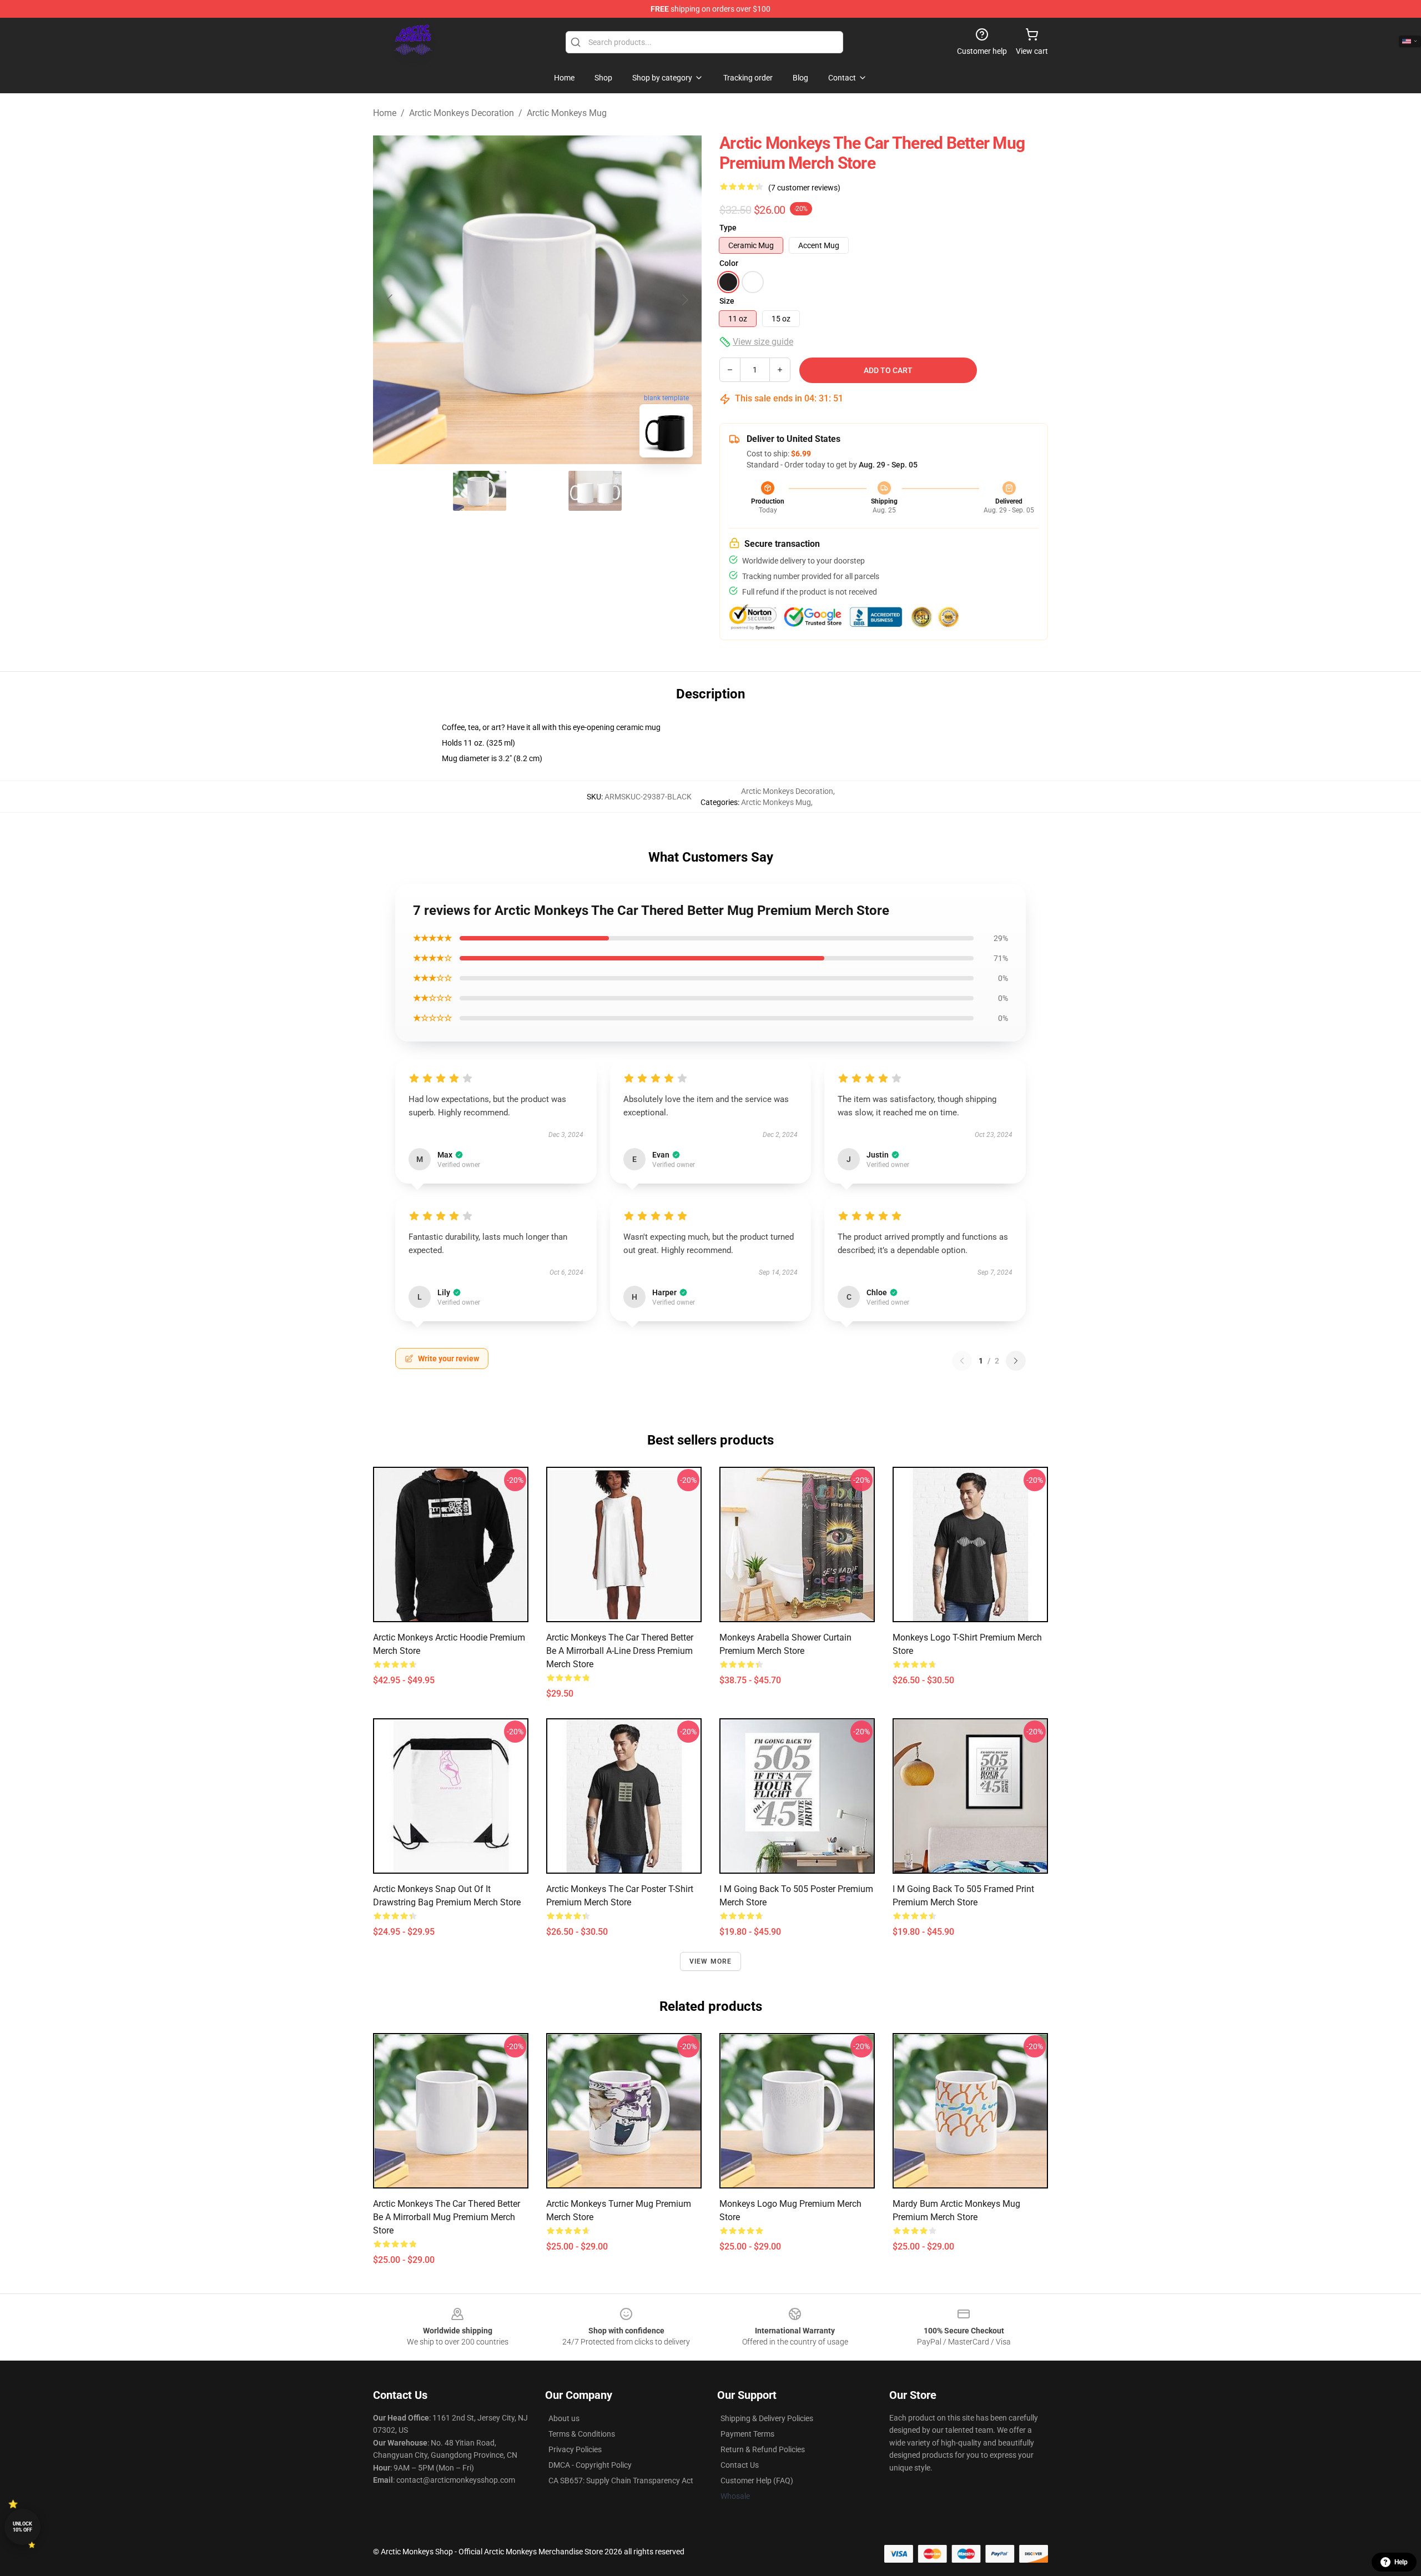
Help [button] (1401, 2562)
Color (729, 263)
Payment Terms (747, 2434)
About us (564, 2418)
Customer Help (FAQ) (757, 2481)
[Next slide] (684, 300)
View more (711, 1961)
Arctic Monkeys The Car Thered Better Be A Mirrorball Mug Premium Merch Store (447, 2217)
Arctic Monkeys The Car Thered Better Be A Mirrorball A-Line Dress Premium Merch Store (620, 1651)
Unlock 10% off (22, 2527)
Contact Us (740, 2465)
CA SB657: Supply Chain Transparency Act (621, 2481)
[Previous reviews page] (962, 1361)
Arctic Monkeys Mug (567, 113)
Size (727, 301)
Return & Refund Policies (763, 2449)
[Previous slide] (390, 300)
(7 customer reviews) (804, 188)
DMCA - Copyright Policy (590, 2465)
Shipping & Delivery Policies (767, 2418)
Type (728, 228)
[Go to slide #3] (595, 491)
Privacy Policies (575, 2449)
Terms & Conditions (582, 2434)
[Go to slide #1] (480, 491)
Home (385, 113)
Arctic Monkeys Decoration (462, 113)
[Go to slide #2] (537, 491)
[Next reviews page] (1016, 1361)
